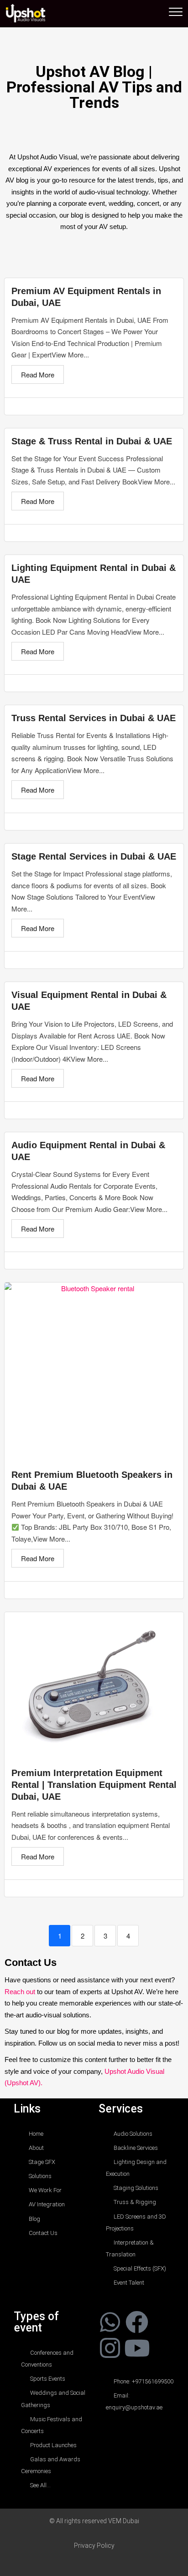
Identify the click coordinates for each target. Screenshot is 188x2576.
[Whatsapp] (110, 2322)
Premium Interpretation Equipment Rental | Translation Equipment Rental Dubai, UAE (94, 1785)
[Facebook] (137, 2322)
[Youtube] (137, 2347)
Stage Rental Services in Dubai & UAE (94, 856)
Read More (38, 374)
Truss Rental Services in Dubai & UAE (94, 718)
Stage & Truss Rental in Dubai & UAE (92, 441)
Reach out (20, 1992)
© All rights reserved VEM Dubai (94, 2521)
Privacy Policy (94, 2545)
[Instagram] (110, 2347)
